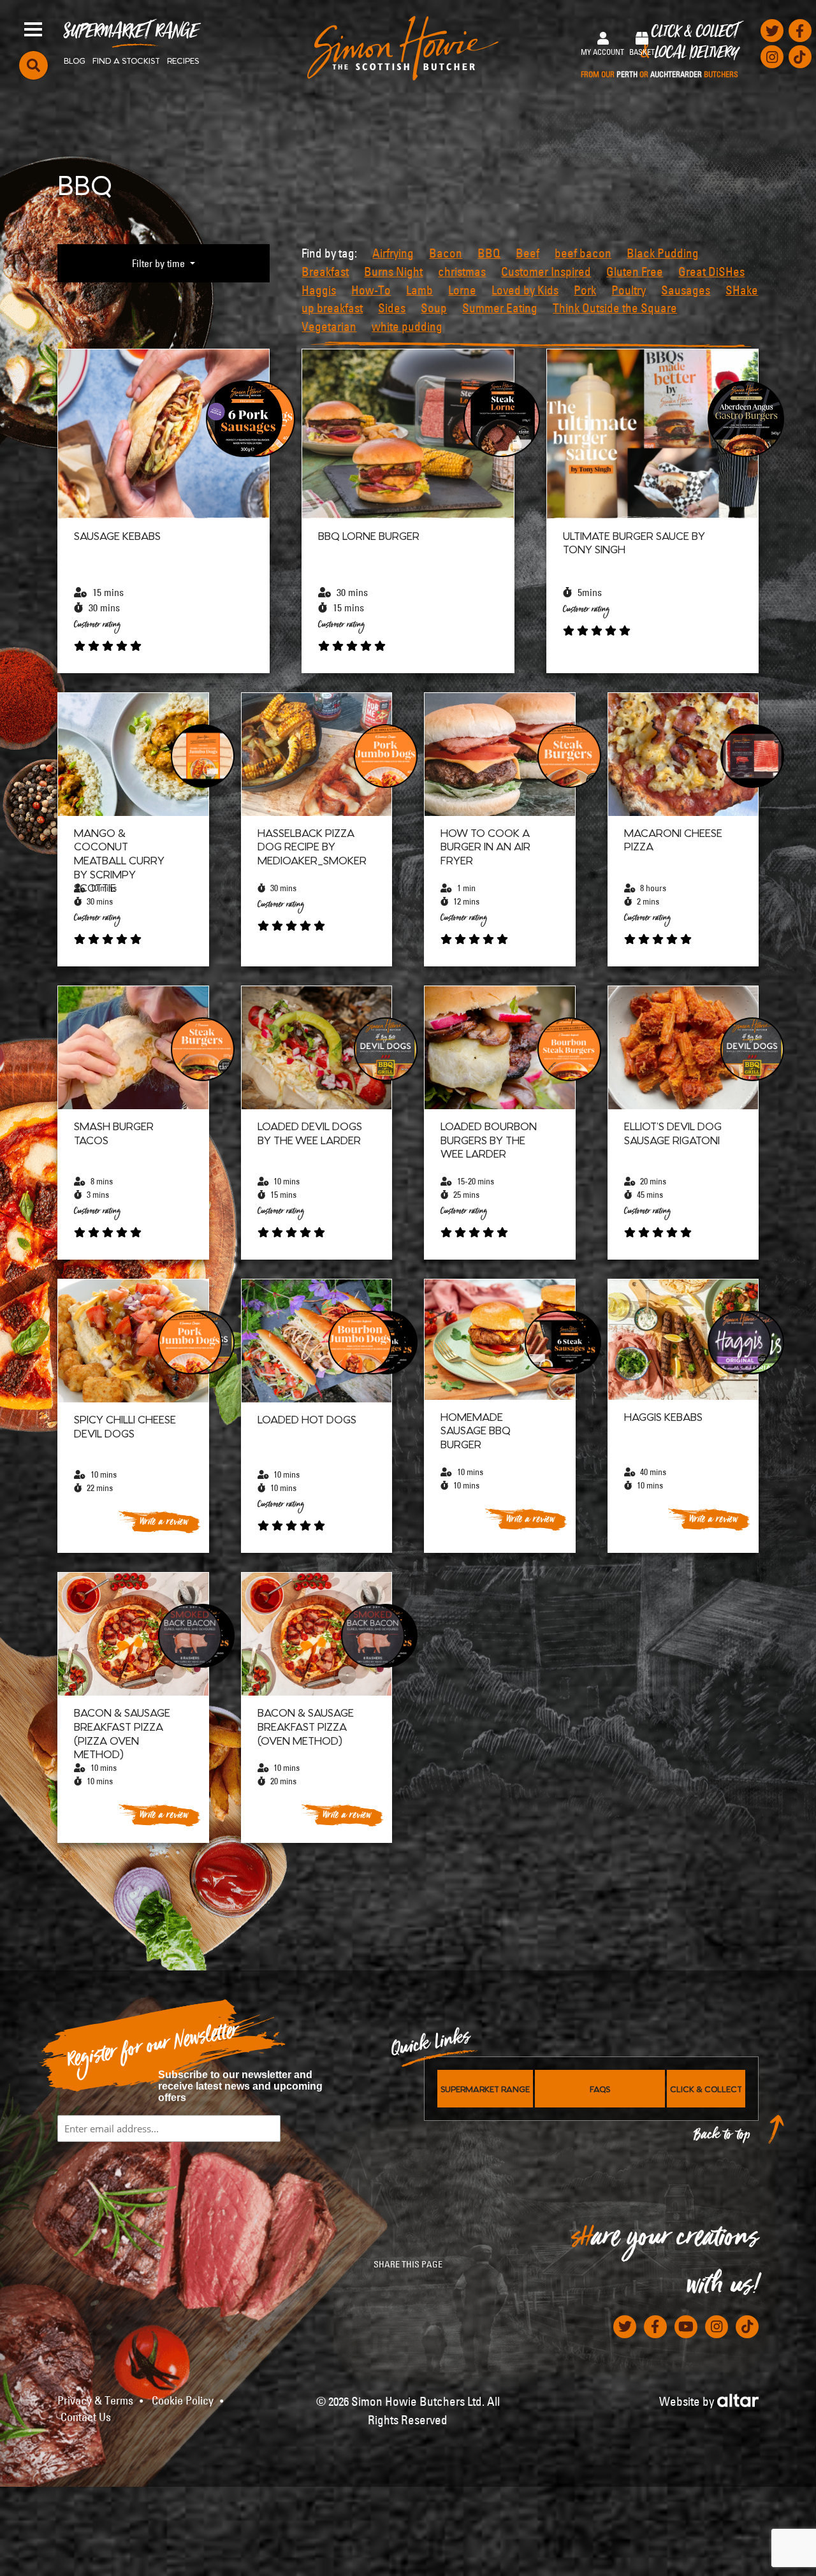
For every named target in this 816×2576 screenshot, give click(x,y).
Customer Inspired (546, 272)
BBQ (489, 253)
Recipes (183, 60)
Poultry (629, 290)
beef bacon (583, 253)
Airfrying (393, 253)
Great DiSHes (711, 272)
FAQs (600, 2088)
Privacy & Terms (95, 2401)
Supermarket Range (131, 36)
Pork (585, 290)
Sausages (686, 290)
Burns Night (393, 272)
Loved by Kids (525, 290)
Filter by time (160, 263)
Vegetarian (329, 326)
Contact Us (86, 2417)
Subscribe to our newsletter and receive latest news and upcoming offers (240, 2086)
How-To (371, 290)
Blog (75, 60)
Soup (434, 308)
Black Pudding (663, 253)
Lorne (462, 290)
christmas (462, 272)
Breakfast (325, 272)
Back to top (722, 2138)
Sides (392, 308)
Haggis (319, 290)
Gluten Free (635, 272)
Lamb (419, 290)
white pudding (407, 326)
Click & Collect (659, 52)
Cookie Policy (183, 2401)
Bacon (446, 253)
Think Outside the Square (615, 308)
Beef (528, 253)
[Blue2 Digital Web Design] (738, 2399)
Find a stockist (126, 60)
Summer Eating (500, 308)
